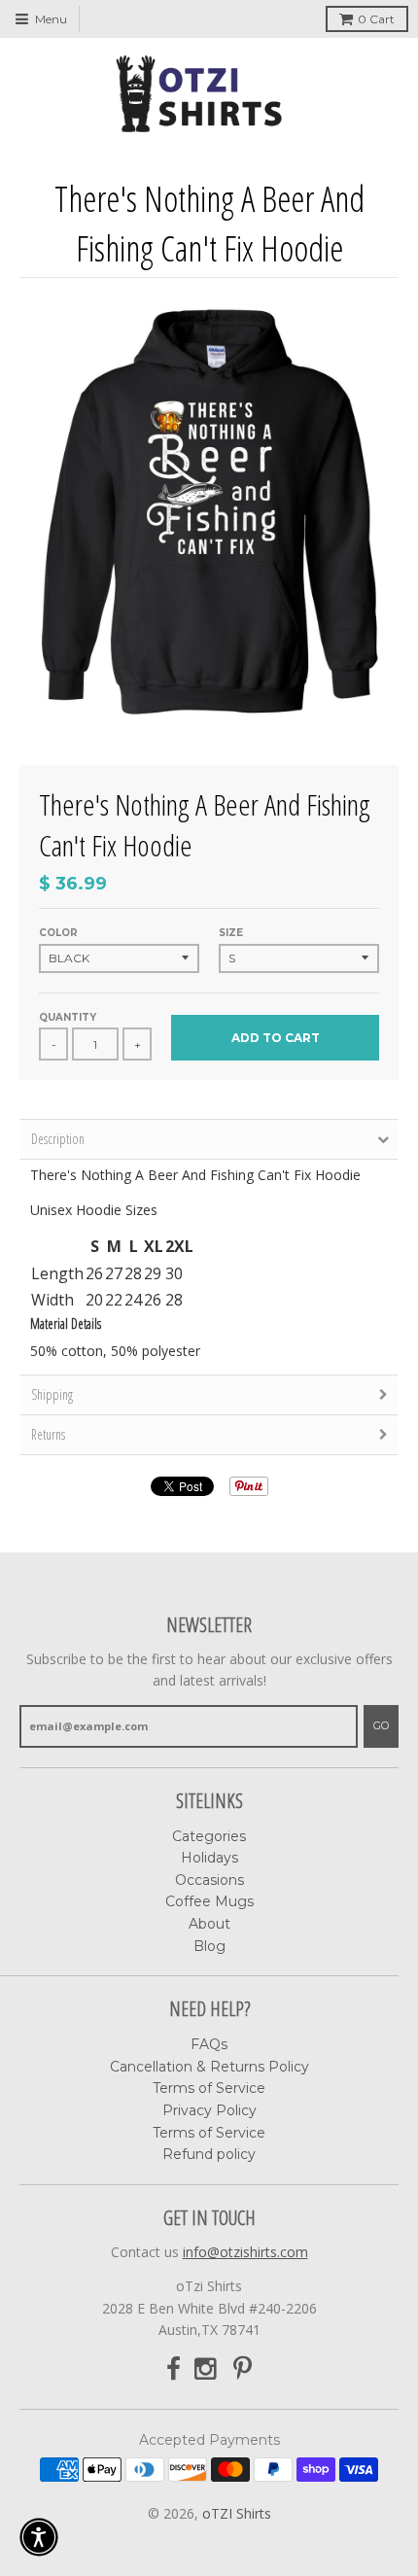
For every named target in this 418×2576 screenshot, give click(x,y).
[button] (39, 2537)
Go (381, 1725)
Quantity (68, 1017)
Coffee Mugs (209, 1901)
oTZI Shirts (237, 2513)
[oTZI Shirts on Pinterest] (243, 2369)
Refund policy (209, 2154)
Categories (209, 1836)
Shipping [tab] (52, 1394)
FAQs (209, 2044)
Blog (209, 1946)
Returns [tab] (48, 1434)
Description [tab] (58, 1139)
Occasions (209, 1880)
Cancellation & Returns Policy (209, 2067)
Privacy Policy (209, 2110)
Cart (376, 19)
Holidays (209, 1858)
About (209, 1924)
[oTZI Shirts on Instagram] (207, 2369)
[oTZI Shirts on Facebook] (174, 2369)
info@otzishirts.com (245, 2252)
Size (231, 933)
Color (58, 933)
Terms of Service (209, 2088)
